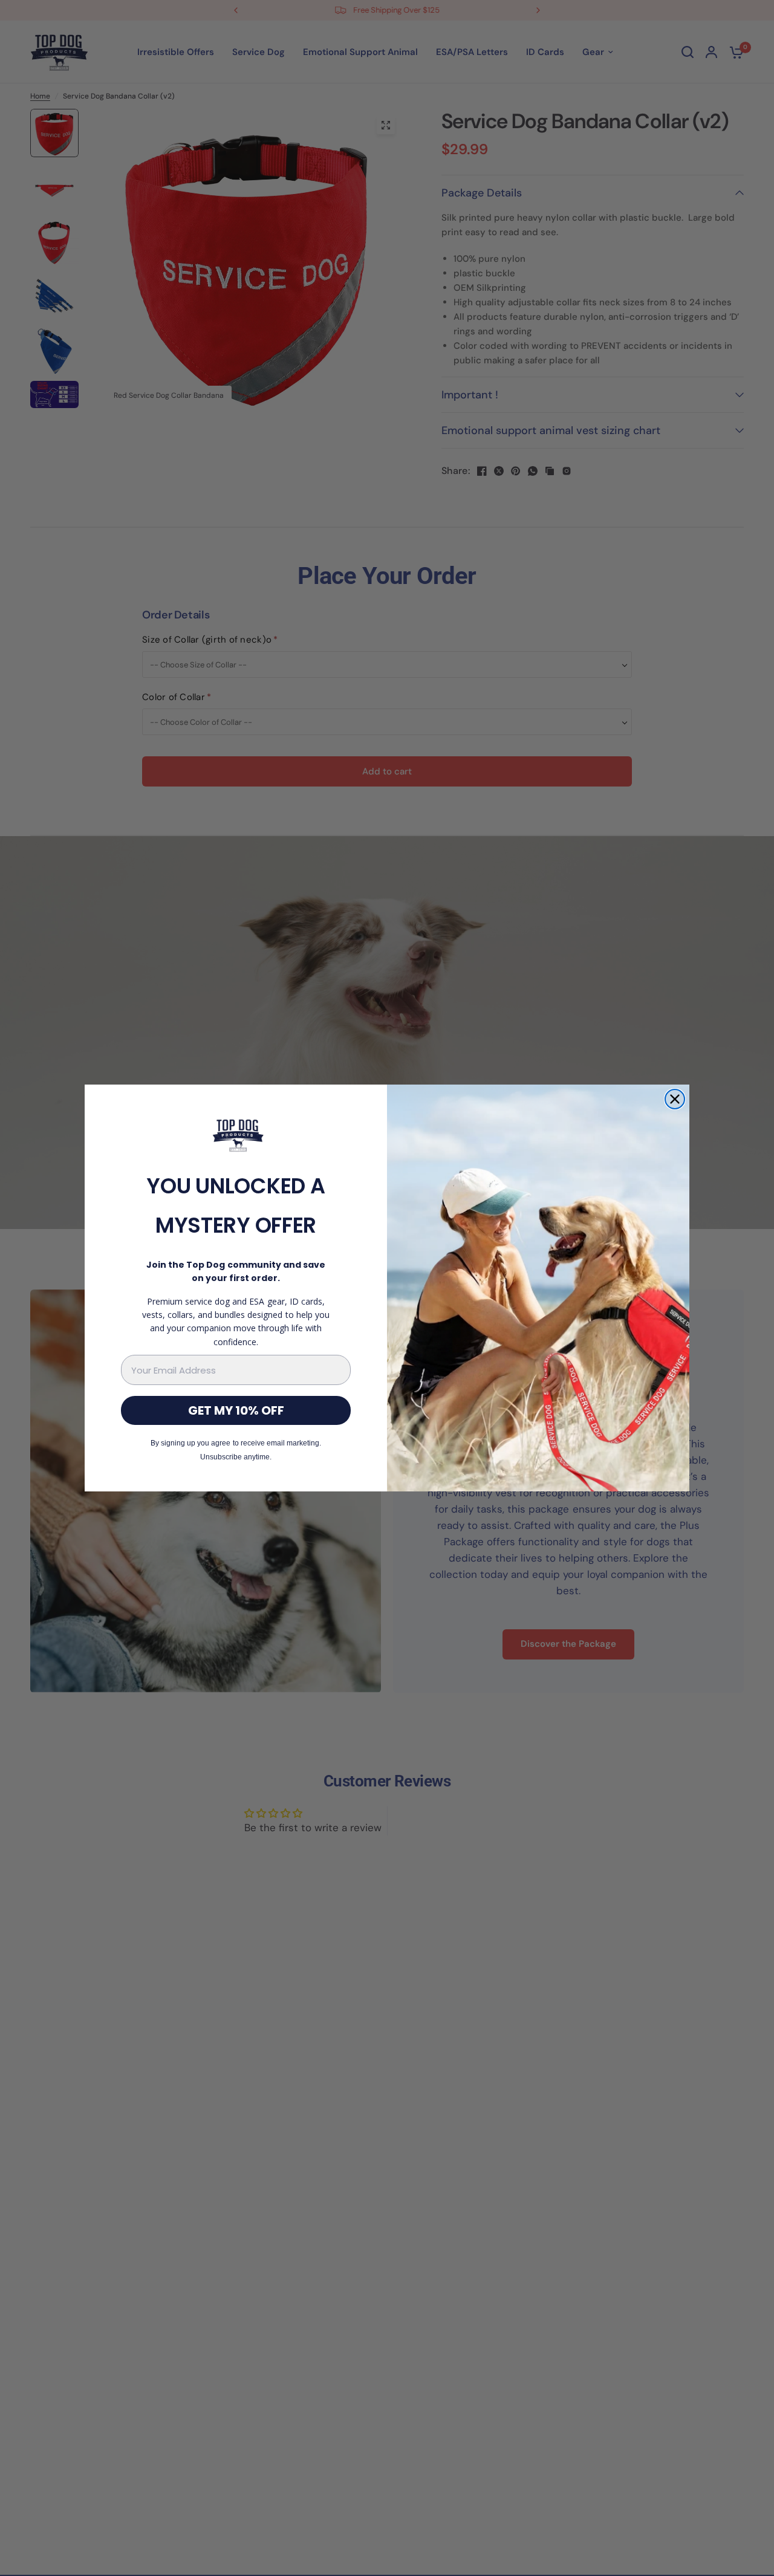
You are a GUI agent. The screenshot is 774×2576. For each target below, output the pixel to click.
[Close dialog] (675, 1099)
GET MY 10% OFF (236, 1410)
